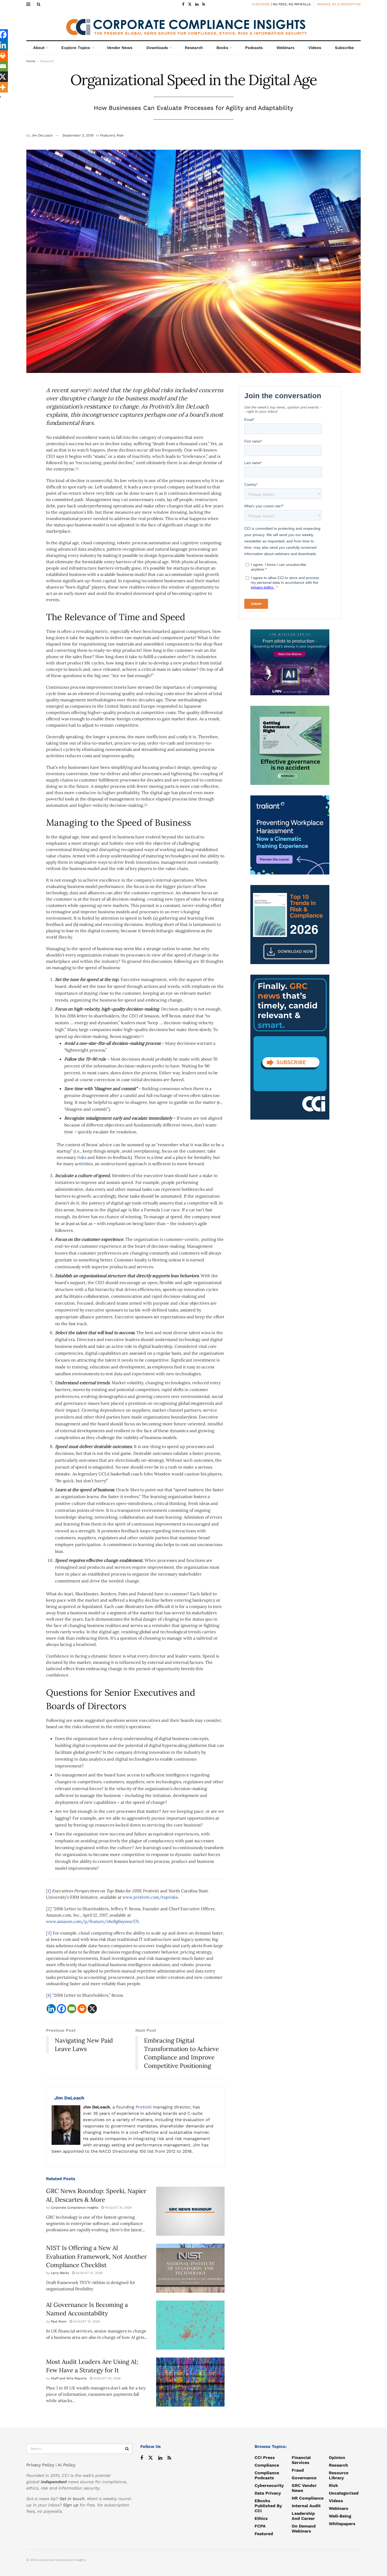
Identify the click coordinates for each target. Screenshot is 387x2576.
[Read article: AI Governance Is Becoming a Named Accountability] (190, 2325)
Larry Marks (60, 2273)
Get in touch (72, 2499)
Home (31, 61)
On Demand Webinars (304, 2529)
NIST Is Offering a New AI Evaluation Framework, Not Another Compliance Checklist (96, 2256)
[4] (49, 1995)
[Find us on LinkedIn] (197, 4)
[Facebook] (61, 2009)
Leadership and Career (303, 2516)
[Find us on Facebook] (183, 4)
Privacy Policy (40, 2465)
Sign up (71, 2505)
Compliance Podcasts (267, 2475)
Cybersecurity (269, 2485)
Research (194, 48)
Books (222, 48)
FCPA (260, 2526)
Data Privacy (268, 2493)
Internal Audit (306, 2506)
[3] (49, 1933)
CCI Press (265, 2458)
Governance (304, 2478)
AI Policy (66, 2465)
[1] (48, 1891)
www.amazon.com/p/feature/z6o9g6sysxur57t (92, 1921)
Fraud (298, 2470)
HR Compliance (308, 2498)
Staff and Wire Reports (69, 2378)
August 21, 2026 (118, 2208)
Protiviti (144, 2107)
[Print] (82, 2009)
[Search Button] (39, 4)
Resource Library (339, 2475)
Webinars (285, 48)
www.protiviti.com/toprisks (150, 1897)
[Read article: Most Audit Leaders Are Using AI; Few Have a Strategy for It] (190, 2382)
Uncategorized (344, 2493)
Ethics (261, 2518)
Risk (120, 135)
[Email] (72, 2009)
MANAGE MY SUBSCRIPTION (339, 4)
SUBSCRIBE (261, 4)
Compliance (267, 2465)
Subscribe (344, 48)
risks (82, 1157)
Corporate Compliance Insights (75, 2208)
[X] (92, 2009)
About (39, 48)
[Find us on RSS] (204, 4)
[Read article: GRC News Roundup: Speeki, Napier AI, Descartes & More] (190, 2211)
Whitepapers (342, 2524)
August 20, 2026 (106, 2378)
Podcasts (254, 48)
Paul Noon (59, 2321)
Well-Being (340, 2516)
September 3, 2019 (78, 135)
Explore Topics (76, 48)
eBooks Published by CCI (268, 2506)
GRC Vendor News (304, 2488)
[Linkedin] (51, 2009)
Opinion (337, 2458)
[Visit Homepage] (193, 25)
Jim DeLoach (42, 135)
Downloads (157, 48)
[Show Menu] (28, 4)
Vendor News (120, 48)
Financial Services (301, 2460)
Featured (47, 61)
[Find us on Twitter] (190, 4)
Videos (315, 48)
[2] (49, 1909)
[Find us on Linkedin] (160, 2458)
